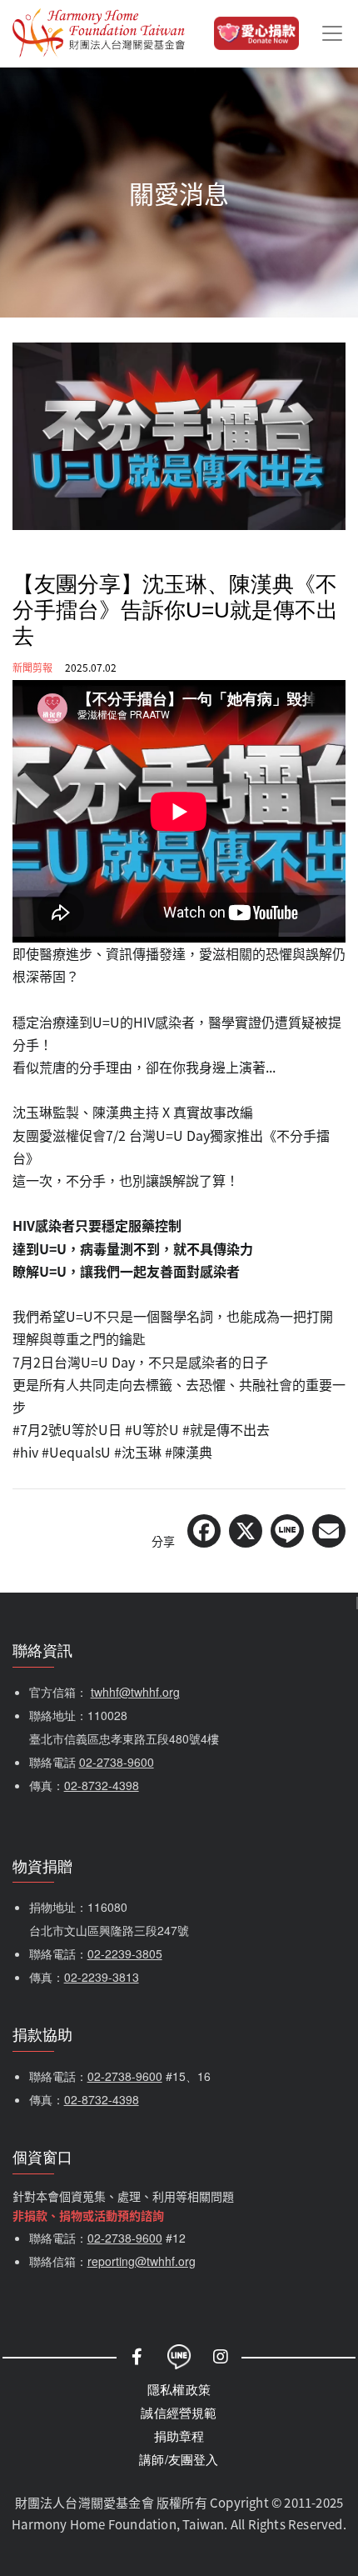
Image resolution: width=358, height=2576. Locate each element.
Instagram (221, 2357)
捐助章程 (179, 2436)
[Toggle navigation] (332, 33)
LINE (179, 2357)
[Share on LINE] (287, 1531)
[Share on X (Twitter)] (246, 1531)
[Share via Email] (329, 1531)
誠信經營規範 (179, 2412)
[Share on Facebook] (204, 1531)
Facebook (137, 2357)
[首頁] (99, 33)
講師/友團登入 (179, 2459)
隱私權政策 (179, 2389)
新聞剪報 (32, 667)
